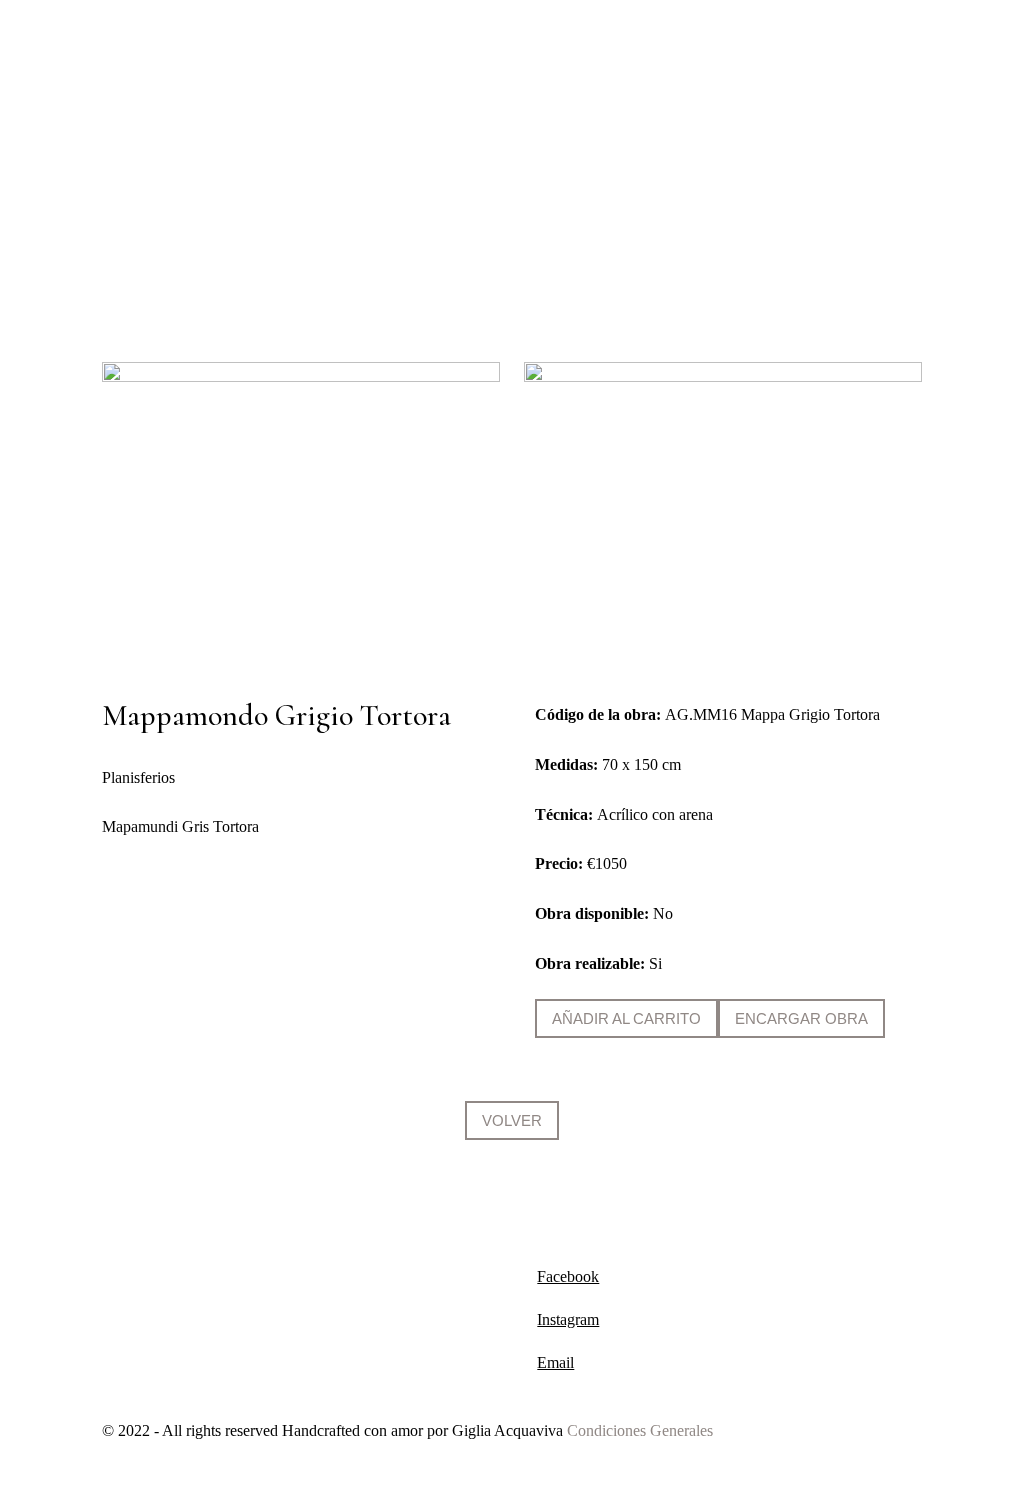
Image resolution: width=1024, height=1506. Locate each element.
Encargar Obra (801, 1018)
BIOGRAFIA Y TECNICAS (541, 98)
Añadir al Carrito (626, 1018)
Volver (512, 1120)
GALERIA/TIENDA (379, 98)
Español (879, 177)
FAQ (784, 177)
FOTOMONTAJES (867, 98)
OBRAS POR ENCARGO (717, 98)
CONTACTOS (610, 177)
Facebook (568, 1276)
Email (555, 1362)
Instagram (568, 1319)
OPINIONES (711, 177)
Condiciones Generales (640, 1430)
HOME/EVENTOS (243, 98)
